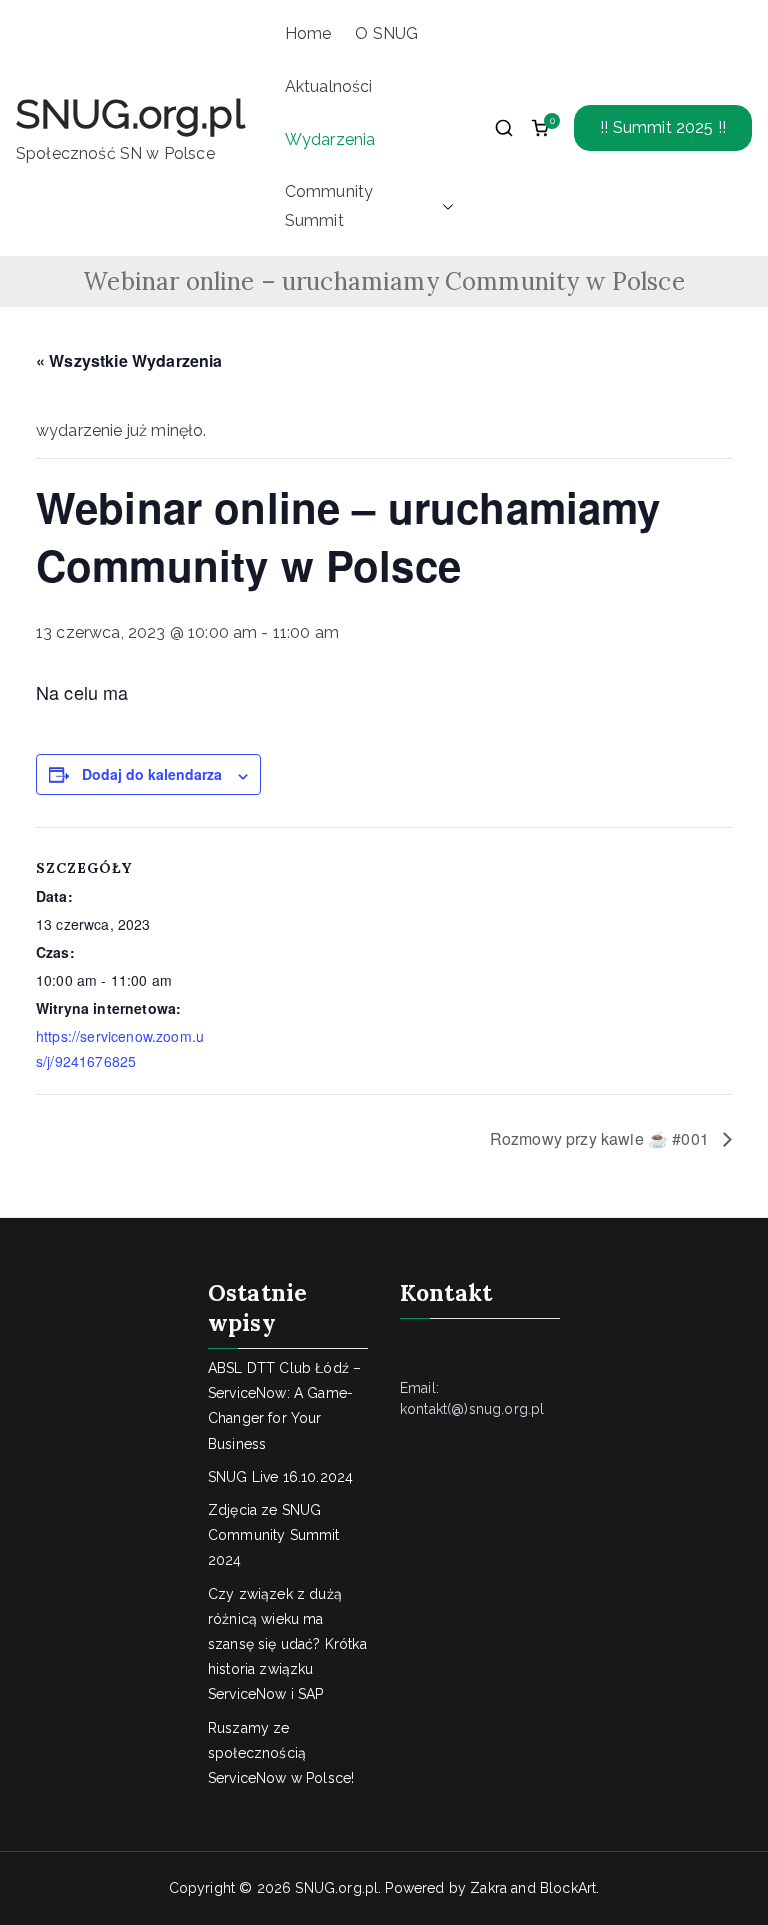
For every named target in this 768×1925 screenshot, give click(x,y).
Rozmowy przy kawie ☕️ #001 (601, 1138)
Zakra (488, 1888)
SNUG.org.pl (130, 113)
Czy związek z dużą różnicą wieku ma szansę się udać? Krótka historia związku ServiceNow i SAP (287, 1644)
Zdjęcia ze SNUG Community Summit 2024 (274, 1535)
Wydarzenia (330, 139)
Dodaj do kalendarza (152, 774)
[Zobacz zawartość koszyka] (540, 128)
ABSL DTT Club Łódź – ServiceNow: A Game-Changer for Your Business (284, 1406)
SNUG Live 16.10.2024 (280, 1477)
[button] (444, 207)
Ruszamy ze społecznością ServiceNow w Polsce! (281, 1753)
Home (308, 33)
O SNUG (386, 33)
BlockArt (568, 1888)
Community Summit (329, 206)
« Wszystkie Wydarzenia (129, 360)
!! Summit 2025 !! (663, 127)
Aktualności (329, 86)
